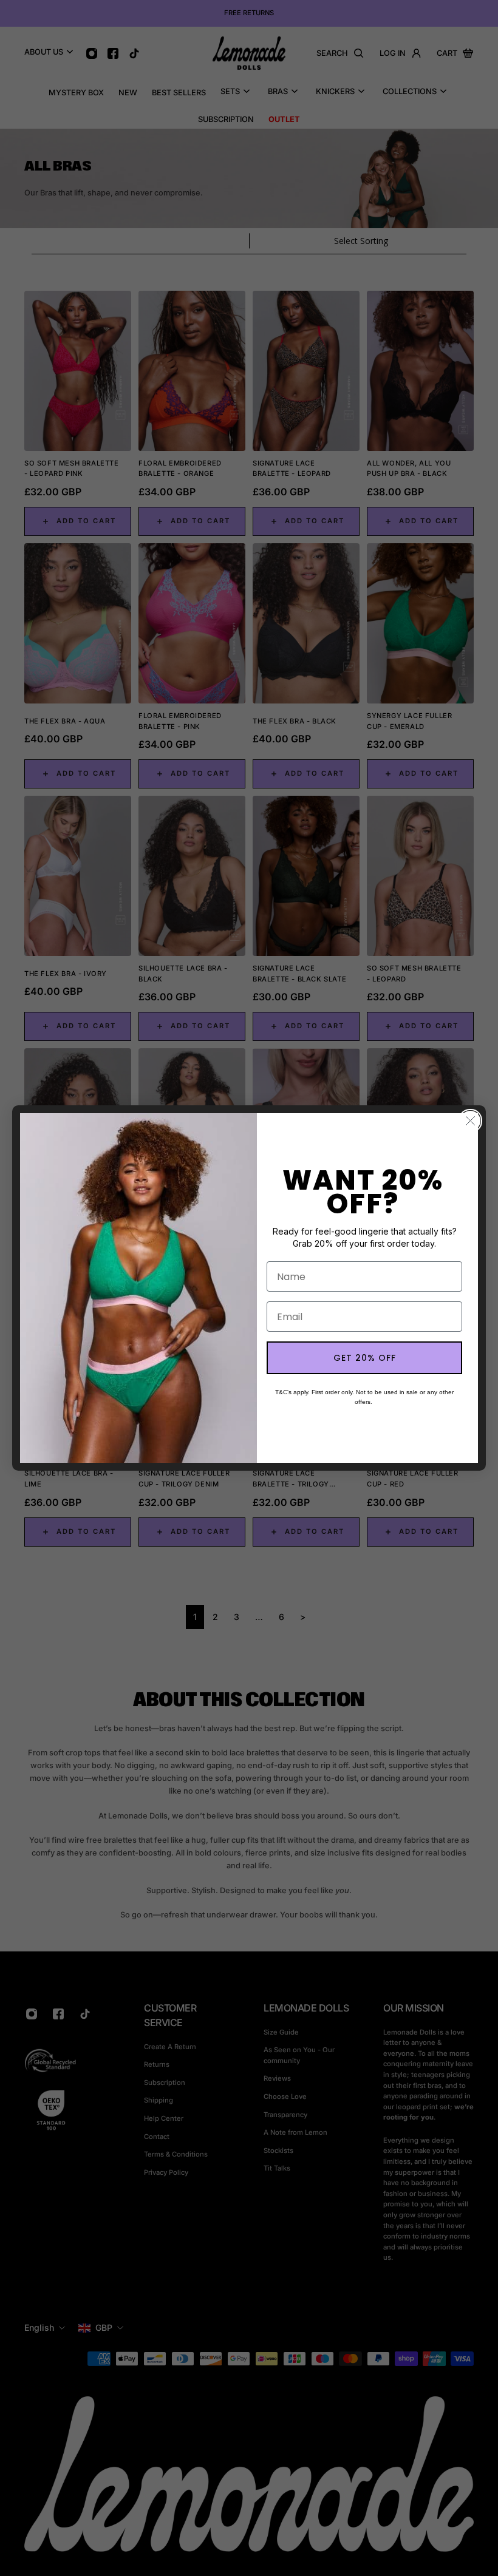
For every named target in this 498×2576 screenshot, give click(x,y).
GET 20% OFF (365, 1358)
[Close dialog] (470, 1121)
